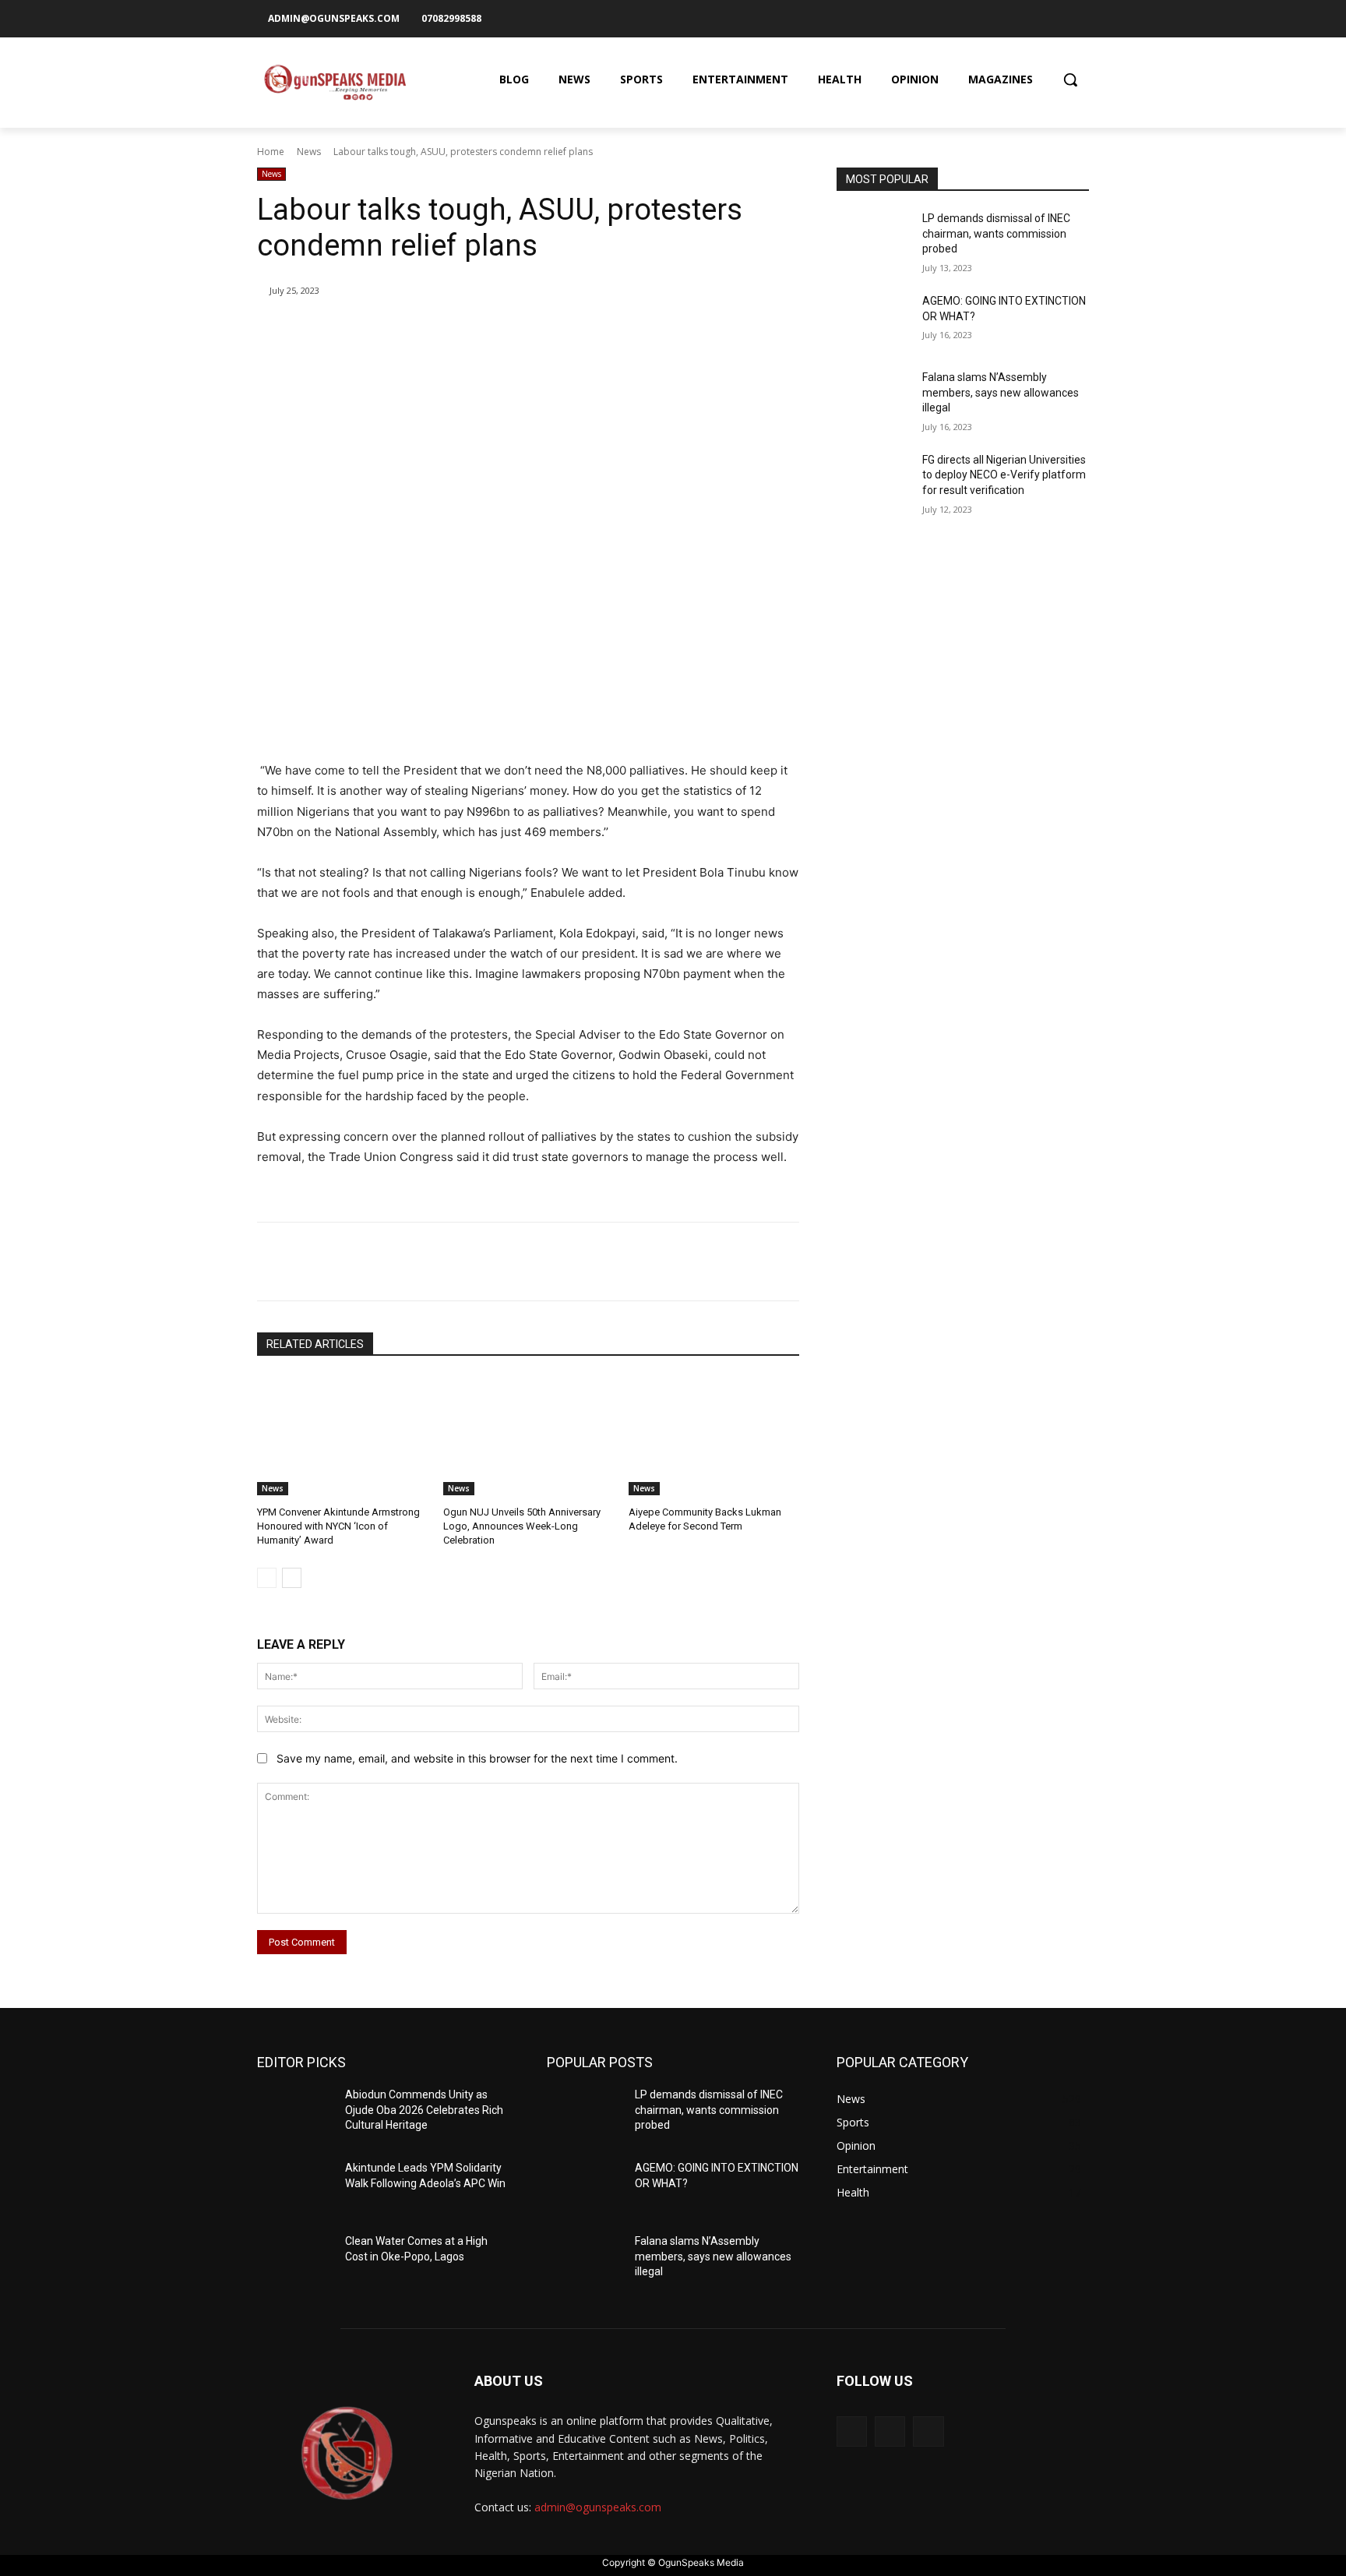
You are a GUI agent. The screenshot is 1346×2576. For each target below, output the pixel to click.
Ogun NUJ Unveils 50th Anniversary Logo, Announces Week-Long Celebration (522, 1526)
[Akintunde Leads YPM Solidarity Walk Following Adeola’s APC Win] (295, 2187)
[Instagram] (1052, 18)
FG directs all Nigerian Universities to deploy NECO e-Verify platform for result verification (1004, 475)
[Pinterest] (441, 330)
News (309, 152)
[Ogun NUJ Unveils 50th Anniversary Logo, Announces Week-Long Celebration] (529, 1436)
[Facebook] (1026, 18)
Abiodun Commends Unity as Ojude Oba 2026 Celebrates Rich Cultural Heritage (424, 2110)
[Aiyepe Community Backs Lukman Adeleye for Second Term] (714, 1436)
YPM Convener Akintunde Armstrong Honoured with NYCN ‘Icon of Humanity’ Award (338, 1526)
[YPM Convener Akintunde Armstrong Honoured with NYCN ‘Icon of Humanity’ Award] (342, 1436)
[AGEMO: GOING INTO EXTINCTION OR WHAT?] (874, 320)
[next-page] (292, 1578)
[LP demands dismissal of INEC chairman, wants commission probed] (874, 238)
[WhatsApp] (477, 330)
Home (271, 152)
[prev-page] (267, 1578)
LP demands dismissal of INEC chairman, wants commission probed (996, 233)
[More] (513, 330)
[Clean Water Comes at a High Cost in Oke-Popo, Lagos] (295, 2260)
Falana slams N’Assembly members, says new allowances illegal (1001, 392)
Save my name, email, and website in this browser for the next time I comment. (477, 1758)
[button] (1070, 79)
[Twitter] (1078, 18)
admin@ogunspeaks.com (598, 2507)
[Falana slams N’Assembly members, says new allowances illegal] (874, 397)
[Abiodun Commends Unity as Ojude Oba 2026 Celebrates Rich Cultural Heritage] (295, 2114)
